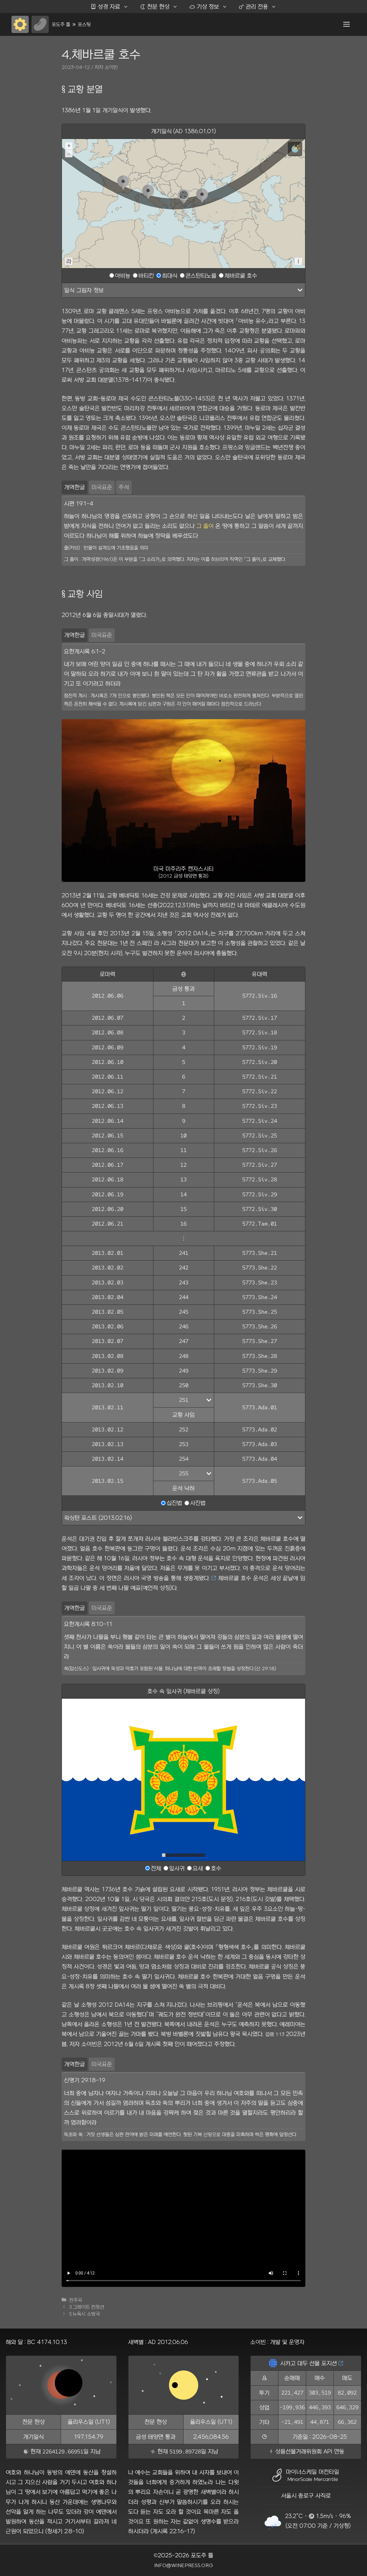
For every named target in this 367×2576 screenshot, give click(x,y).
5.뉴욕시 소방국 (84, 2314)
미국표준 (102, 487)
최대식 (170, 275)
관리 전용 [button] (253, 6)
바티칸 (146, 275)
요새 (198, 1868)
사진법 (198, 1503)
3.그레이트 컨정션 (87, 2307)
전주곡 (76, 2300)
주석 (124, 487)
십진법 (174, 1503)
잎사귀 (177, 1868)
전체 (156, 1868)
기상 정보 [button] (204, 6)
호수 (216, 1868)
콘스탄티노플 (201, 275)
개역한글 (75, 487)
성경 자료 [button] (105, 6)
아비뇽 (123, 275)
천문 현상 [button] (155, 6)
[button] (346, 24)
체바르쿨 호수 (241, 275)
